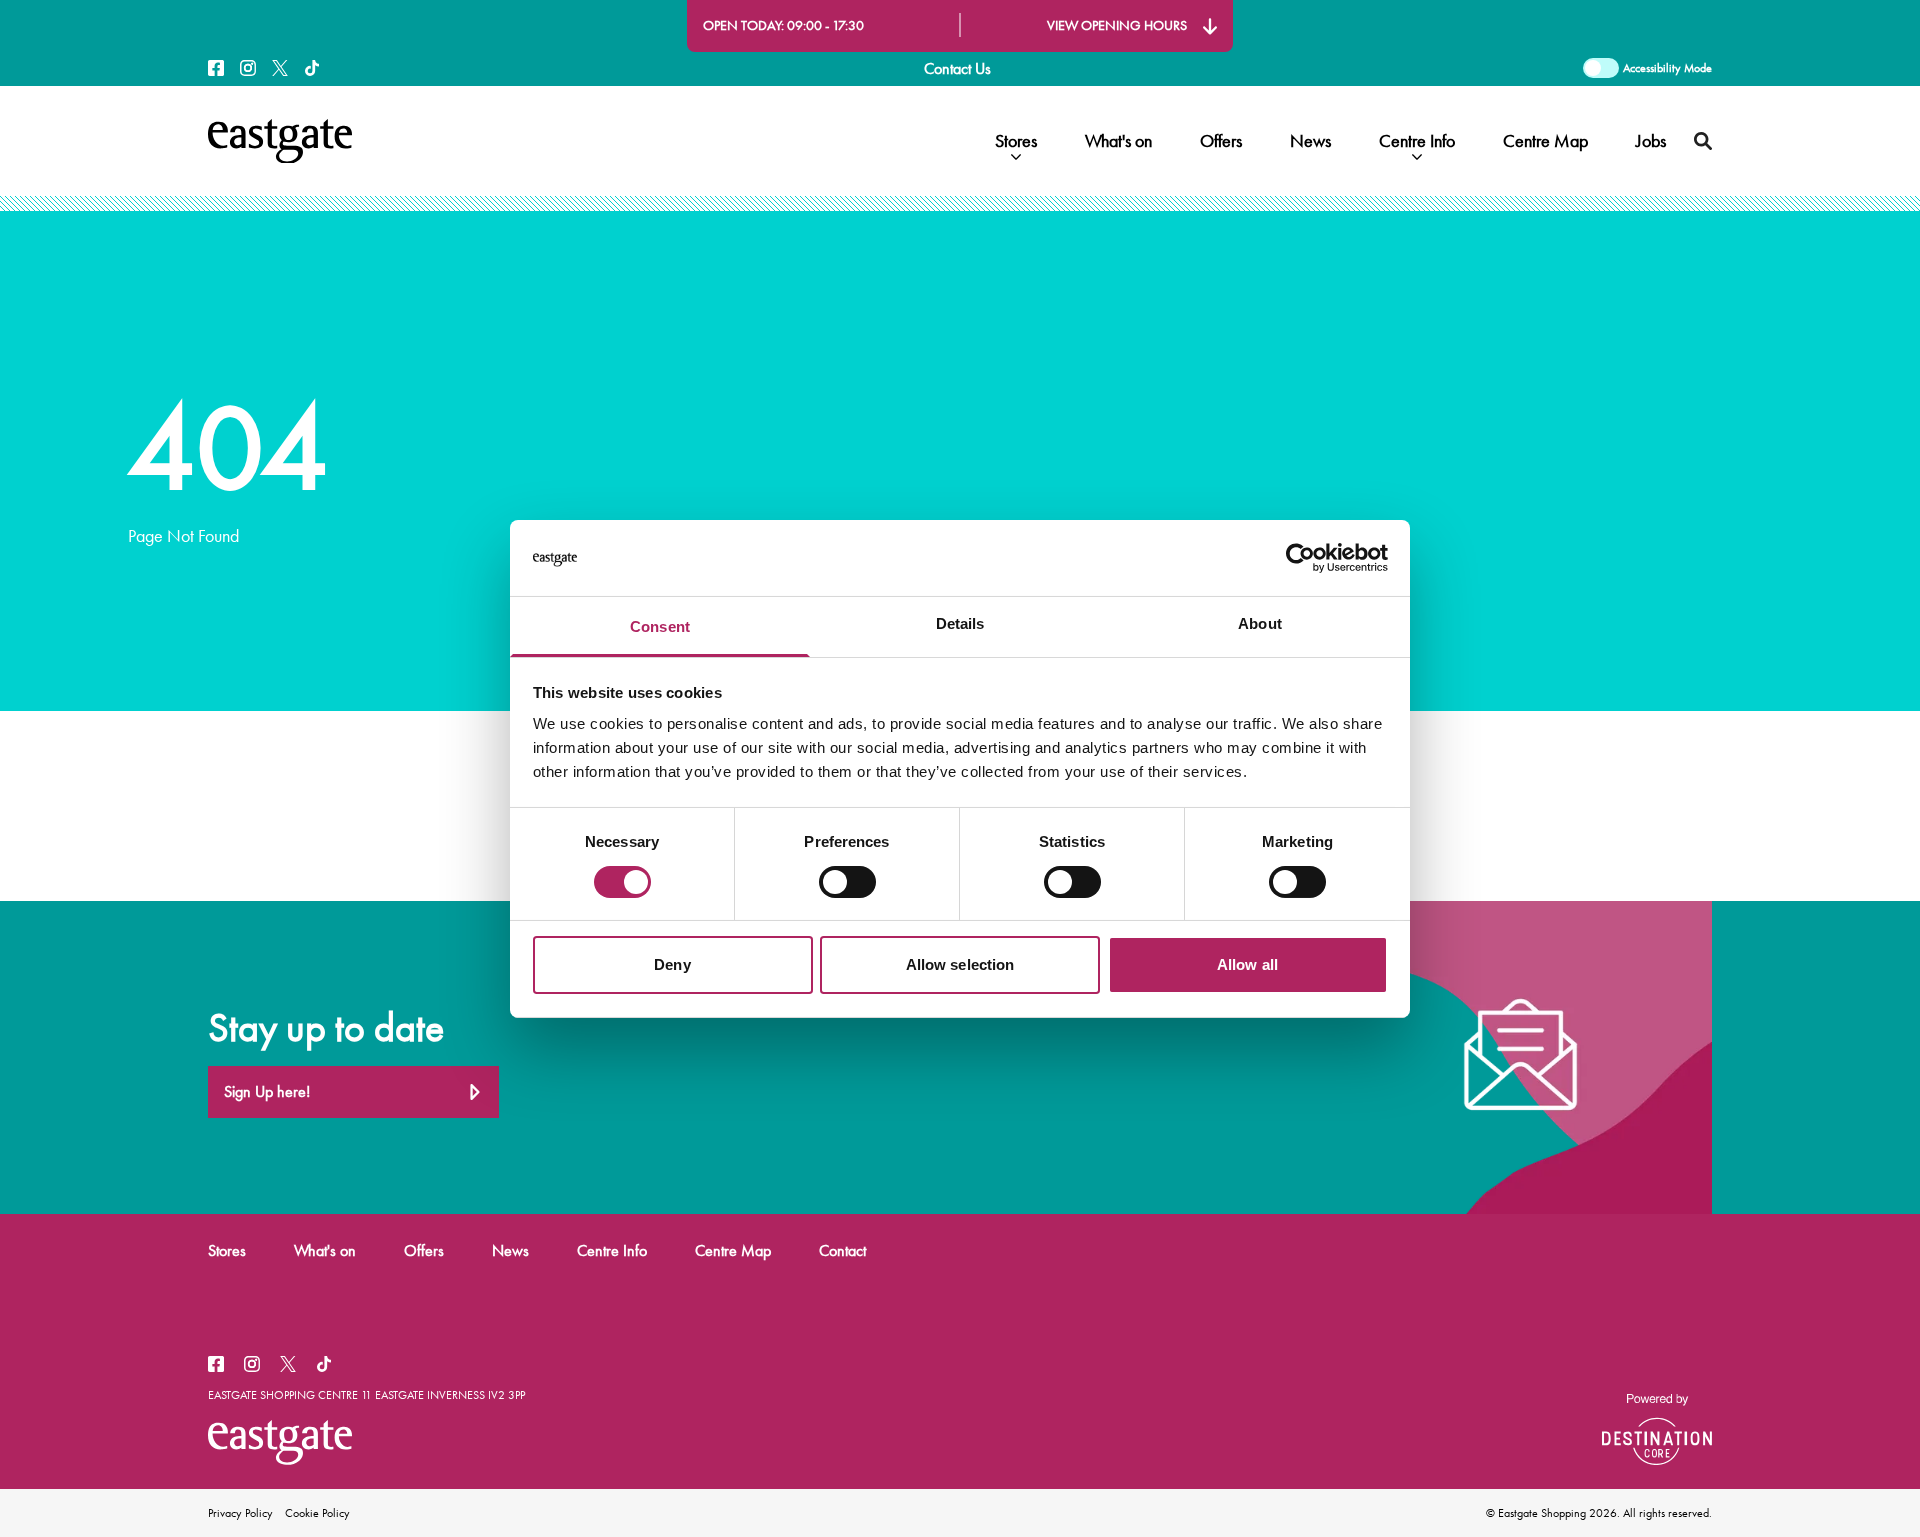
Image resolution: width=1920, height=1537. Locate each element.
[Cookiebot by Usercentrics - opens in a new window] (1300, 558)
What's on (1118, 141)
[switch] (847, 882)
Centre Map (1545, 141)
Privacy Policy (240, 1513)
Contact (842, 1250)
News (1310, 141)
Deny (672, 964)
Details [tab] (960, 623)
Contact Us (957, 68)
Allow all (1247, 964)
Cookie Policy (317, 1513)
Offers (1221, 141)
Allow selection (960, 964)
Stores (1016, 141)
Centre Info (1417, 141)
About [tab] (1260, 623)
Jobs (1651, 141)
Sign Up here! (267, 1091)
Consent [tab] (660, 626)
